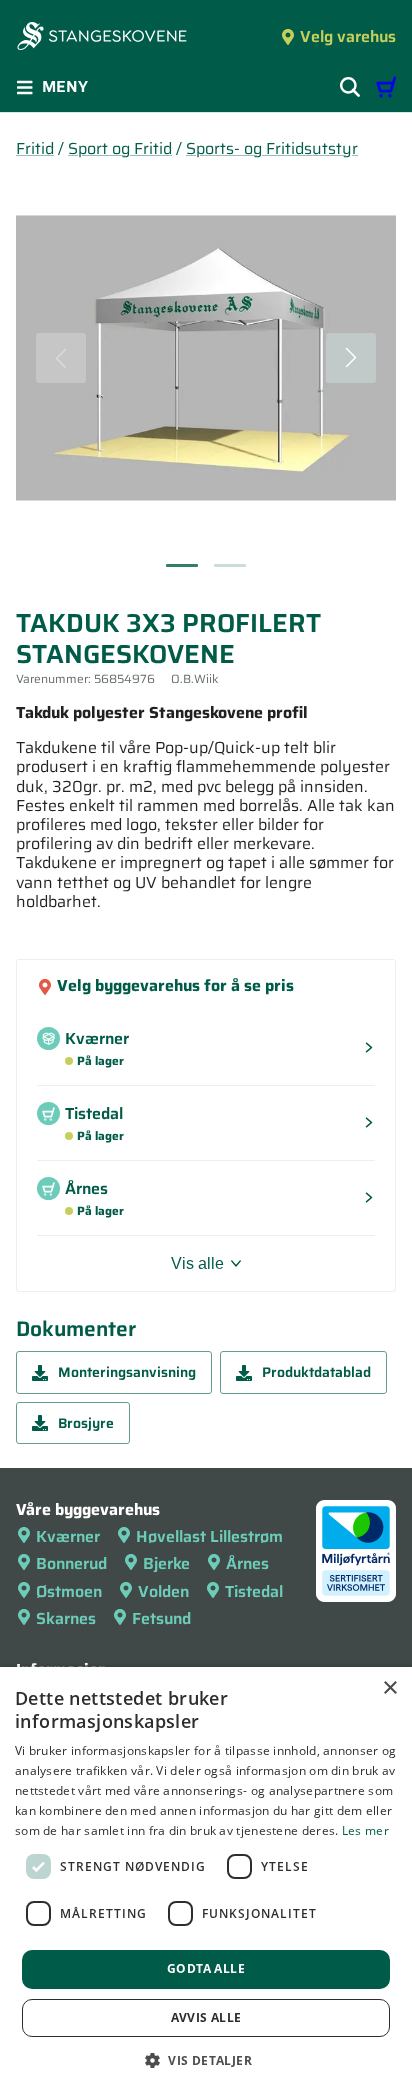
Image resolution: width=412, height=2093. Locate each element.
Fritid (35, 148)
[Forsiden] (102, 38)
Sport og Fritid (120, 148)
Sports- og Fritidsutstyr (272, 148)
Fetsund (161, 1618)
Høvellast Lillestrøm (209, 1536)
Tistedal (254, 1591)
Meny (65, 86)
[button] (206, 2060)
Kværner (68, 1536)
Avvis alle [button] (206, 2017)
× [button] (389, 1688)
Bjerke (166, 1563)
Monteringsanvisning (127, 1372)
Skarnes (66, 1618)
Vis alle (197, 1263)
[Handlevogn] (386, 87)
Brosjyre (86, 1423)
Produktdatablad (316, 1372)
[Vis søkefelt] (350, 87)
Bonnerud (71, 1563)
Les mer (365, 1830)
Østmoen (69, 1591)
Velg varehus (348, 36)
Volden (163, 1591)
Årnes (247, 1563)
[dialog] (206, 1880)
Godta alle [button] (206, 1968)
